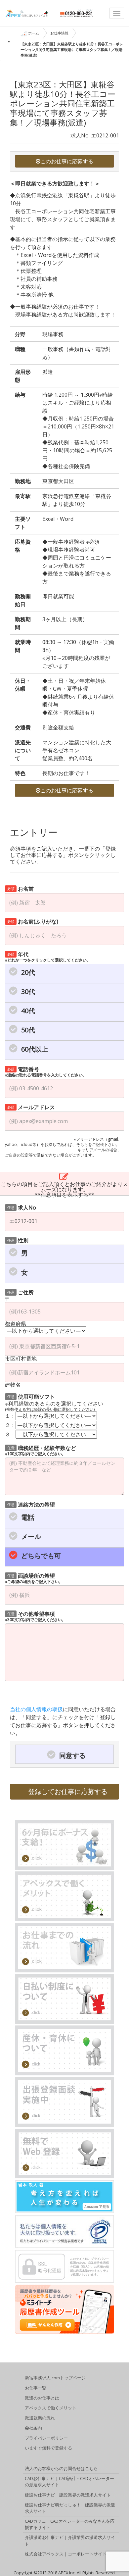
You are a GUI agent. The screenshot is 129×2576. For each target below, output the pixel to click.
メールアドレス (31, 1107)
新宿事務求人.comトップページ (55, 2378)
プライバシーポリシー (46, 2438)
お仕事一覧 (36, 2388)
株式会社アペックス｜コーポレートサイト (66, 2554)
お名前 (21, 888)
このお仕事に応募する (67, 161)
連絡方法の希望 (31, 1504)
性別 (18, 1240)
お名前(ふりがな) (33, 921)
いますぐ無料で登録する (48, 2448)
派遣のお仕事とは (42, 2398)
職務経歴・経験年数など (41, 1450)
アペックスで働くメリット (51, 2408)
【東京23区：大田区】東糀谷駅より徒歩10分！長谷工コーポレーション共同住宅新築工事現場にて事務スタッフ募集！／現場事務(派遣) (72, 50)
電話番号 (46, 1071)
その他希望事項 (35, 1616)
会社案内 (33, 2428)
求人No (22, 1207)
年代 (48, 956)
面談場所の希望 (34, 1578)
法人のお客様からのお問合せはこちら (61, 2468)
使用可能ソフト (31, 1396)
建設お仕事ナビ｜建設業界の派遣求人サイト (68, 2495)
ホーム (34, 33)
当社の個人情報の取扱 (36, 1709)
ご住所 (21, 1292)
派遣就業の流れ (40, 2418)
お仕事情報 (59, 33)
